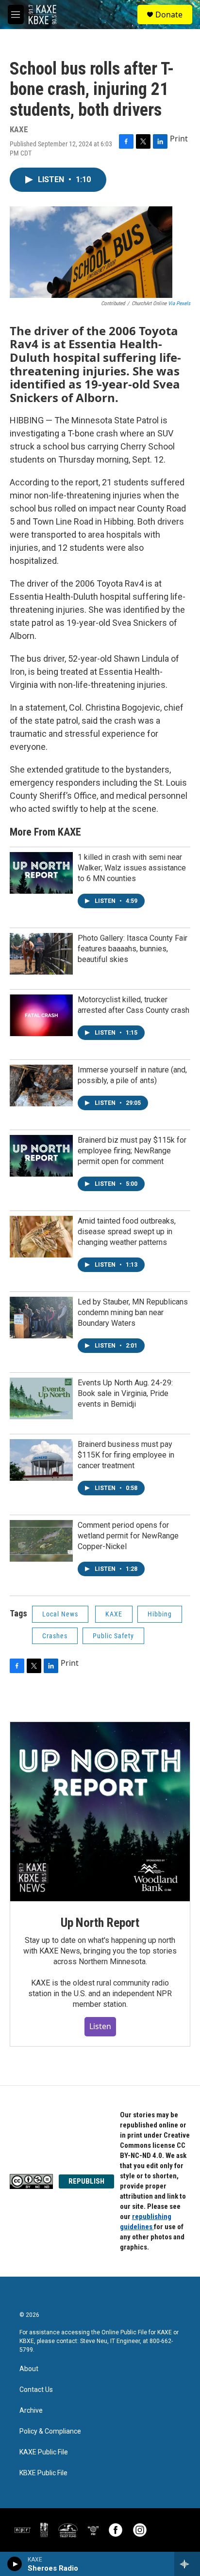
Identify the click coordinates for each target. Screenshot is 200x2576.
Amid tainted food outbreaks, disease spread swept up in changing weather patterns (127, 1232)
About (29, 2369)
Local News (60, 1614)
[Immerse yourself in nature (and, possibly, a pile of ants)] (41, 1086)
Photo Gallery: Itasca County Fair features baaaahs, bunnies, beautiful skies (133, 949)
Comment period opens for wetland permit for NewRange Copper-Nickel (128, 1536)
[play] (15, 2564)
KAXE (114, 1614)
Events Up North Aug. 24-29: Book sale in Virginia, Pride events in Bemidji (125, 1393)
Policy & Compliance (50, 2431)
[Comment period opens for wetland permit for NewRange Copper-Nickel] (41, 1541)
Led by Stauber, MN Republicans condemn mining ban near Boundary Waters (133, 1312)
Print (179, 139)
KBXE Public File (43, 2473)
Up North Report (100, 1923)
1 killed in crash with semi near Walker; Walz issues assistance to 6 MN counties (132, 868)
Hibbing (160, 1614)
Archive (31, 2411)
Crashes (55, 1636)
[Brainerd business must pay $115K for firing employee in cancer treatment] (41, 1460)
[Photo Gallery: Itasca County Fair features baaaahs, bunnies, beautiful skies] (41, 954)
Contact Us (36, 2390)
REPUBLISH (86, 2181)
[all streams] (187, 2564)
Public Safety (113, 1636)
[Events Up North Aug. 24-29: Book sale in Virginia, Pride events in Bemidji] (41, 1398)
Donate (169, 15)
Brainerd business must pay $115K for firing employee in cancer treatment (126, 1455)
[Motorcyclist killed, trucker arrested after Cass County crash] (41, 1015)
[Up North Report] (100, 1812)
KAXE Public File (44, 2452)
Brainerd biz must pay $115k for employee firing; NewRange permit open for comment (132, 1151)
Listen (100, 2026)
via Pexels (179, 303)
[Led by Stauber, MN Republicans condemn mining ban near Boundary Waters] (41, 1318)
